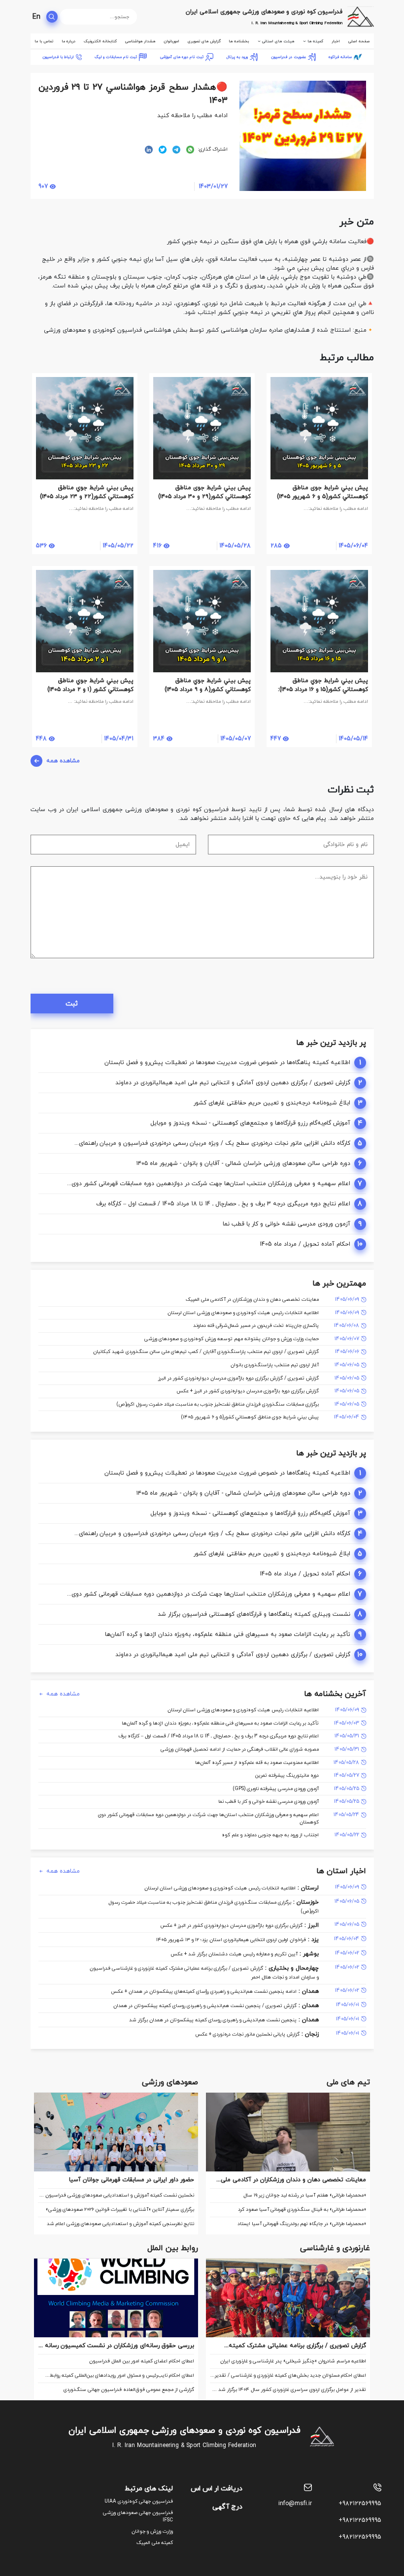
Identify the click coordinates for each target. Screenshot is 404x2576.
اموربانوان (171, 41)
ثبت (72, 1004)
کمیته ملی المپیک (155, 2543)
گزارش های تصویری (204, 41)
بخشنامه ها (239, 41)
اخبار (336, 41)
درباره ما (68, 41)
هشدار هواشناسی (140, 41)
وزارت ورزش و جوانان (152, 2531)
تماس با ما (44, 41)
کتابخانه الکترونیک (100, 41)
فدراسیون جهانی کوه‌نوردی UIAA (139, 2501)
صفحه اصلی (359, 41)
